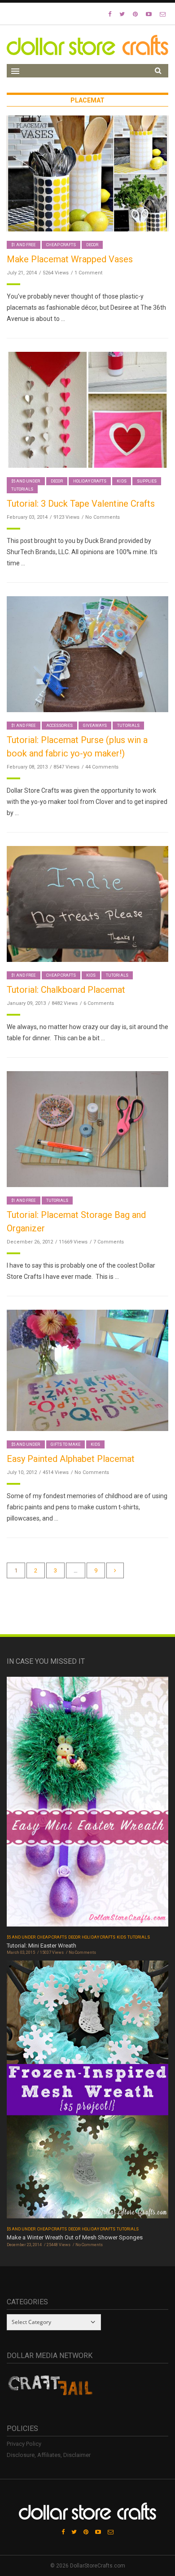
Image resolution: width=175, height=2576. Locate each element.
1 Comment (88, 273)
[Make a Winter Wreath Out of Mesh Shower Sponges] (87, 2092)
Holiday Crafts (90, 481)
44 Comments (102, 767)
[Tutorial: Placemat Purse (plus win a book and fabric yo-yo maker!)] (87, 654)
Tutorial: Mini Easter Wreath (42, 1946)
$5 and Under (26, 481)
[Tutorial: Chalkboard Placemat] (87, 904)
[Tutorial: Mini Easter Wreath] (87, 1805)
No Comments (103, 517)
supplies (147, 481)
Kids (121, 481)
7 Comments (109, 1242)
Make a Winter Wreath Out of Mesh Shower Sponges (75, 2237)
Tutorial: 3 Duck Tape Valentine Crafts (81, 504)
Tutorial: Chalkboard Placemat (66, 990)
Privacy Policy (24, 2444)
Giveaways (95, 726)
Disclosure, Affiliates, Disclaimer (49, 2455)
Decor (92, 245)
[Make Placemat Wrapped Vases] (87, 173)
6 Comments (99, 1003)
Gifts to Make (66, 1444)
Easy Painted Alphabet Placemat (71, 1459)
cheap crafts (61, 245)
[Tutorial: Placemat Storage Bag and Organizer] (87, 1129)
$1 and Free (24, 245)
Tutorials (22, 489)
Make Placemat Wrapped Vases (70, 259)
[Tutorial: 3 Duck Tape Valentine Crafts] (87, 409)
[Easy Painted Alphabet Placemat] (87, 1370)
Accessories (60, 726)
